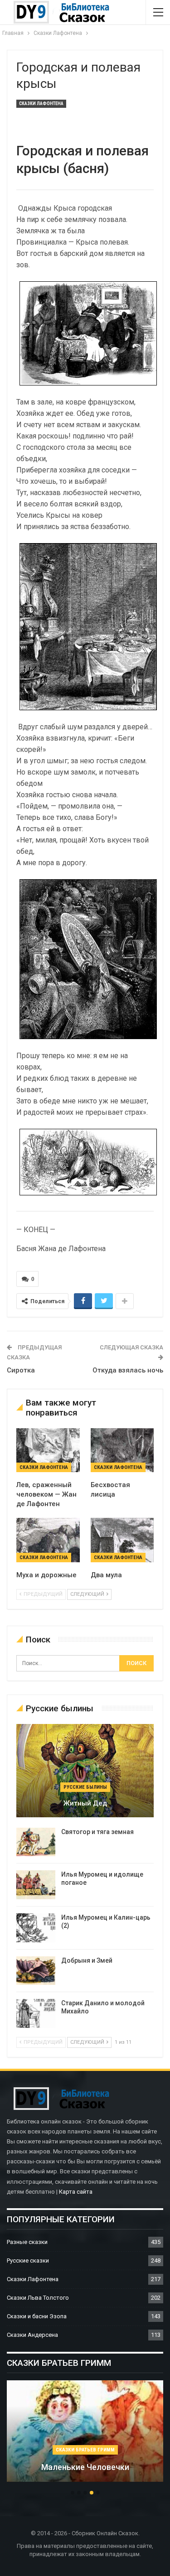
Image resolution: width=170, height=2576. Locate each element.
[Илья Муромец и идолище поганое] (36, 1885)
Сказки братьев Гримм (85, 2450)
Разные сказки (27, 2242)
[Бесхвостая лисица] (122, 1450)
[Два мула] (122, 1540)
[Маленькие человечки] (85, 2431)
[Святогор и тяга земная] (36, 1842)
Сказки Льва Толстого (38, 2298)
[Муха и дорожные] (48, 1540)
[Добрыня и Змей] (36, 1971)
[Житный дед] (85, 1771)
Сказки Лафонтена (41, 104)
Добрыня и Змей (87, 1960)
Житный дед (85, 1803)
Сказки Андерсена (32, 2335)
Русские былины (85, 1787)
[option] (85, 2436)
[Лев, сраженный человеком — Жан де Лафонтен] (48, 1450)
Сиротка (21, 1370)
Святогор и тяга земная (97, 1832)
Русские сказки (28, 2261)
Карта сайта (76, 2192)
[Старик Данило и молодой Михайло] (36, 2013)
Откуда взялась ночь (128, 1370)
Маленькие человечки (85, 2467)
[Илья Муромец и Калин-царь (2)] (36, 1928)
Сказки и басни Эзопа (37, 2316)
